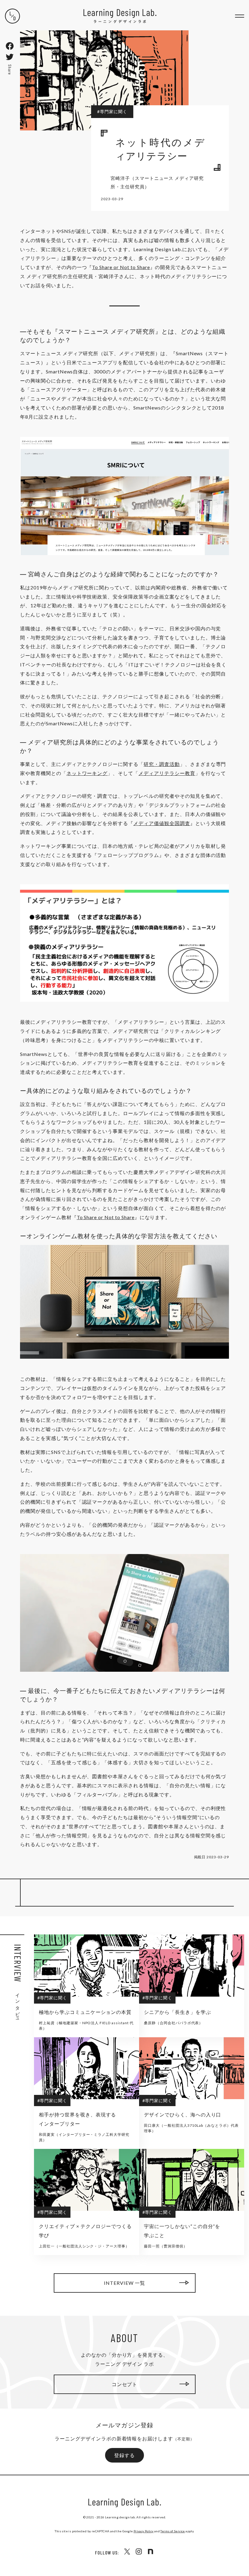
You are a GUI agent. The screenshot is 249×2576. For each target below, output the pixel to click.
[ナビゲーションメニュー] (240, 16)
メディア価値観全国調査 (162, 823)
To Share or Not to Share (121, 267)
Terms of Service (172, 2531)
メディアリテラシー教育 (167, 773)
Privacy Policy (144, 2531)
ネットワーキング (87, 773)
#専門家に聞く (112, 111)
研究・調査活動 (162, 764)
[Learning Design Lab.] (12, 16)
